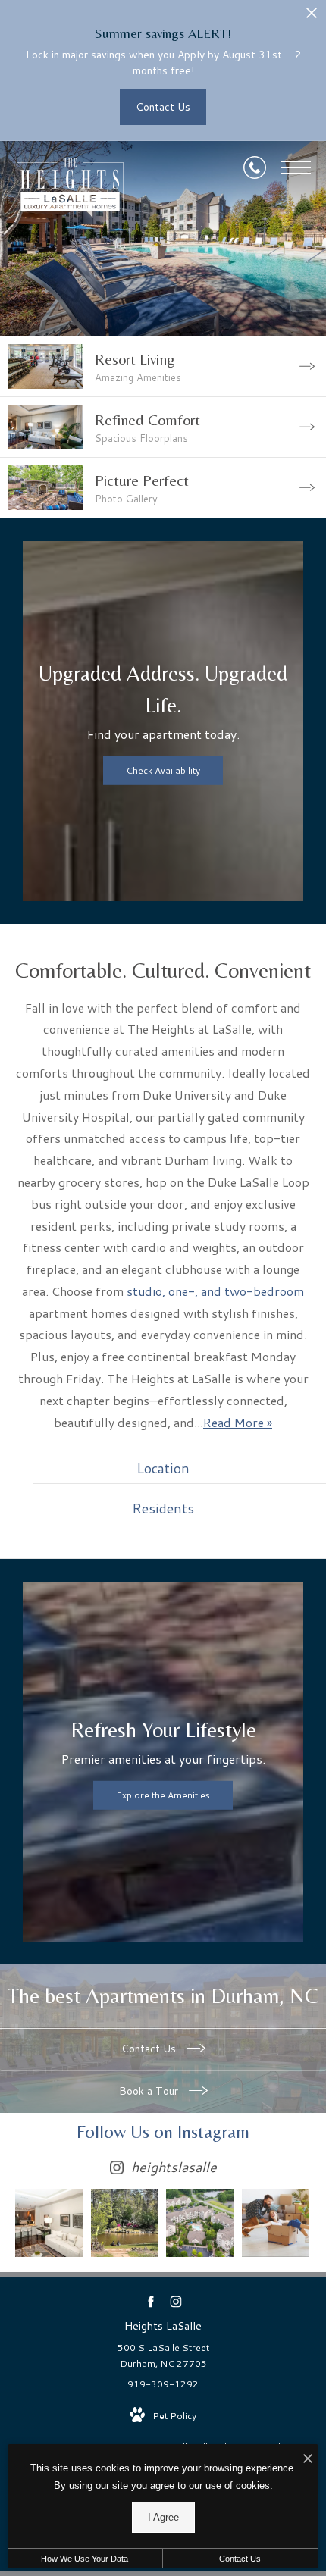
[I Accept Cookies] (308, 2460)
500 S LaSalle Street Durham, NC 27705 (163, 2356)
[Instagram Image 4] (276, 2224)
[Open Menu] (296, 167)
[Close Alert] (312, 17)
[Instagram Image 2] (125, 2224)
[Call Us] (255, 167)
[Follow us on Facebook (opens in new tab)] (150, 2301)
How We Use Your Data (85, 2559)
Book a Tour (150, 2091)
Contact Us (150, 2049)
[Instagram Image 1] (49, 2224)
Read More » (238, 1422)
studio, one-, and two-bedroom (215, 1291)
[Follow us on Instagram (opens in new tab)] (176, 2301)
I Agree (163, 2517)
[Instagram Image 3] (200, 2224)
